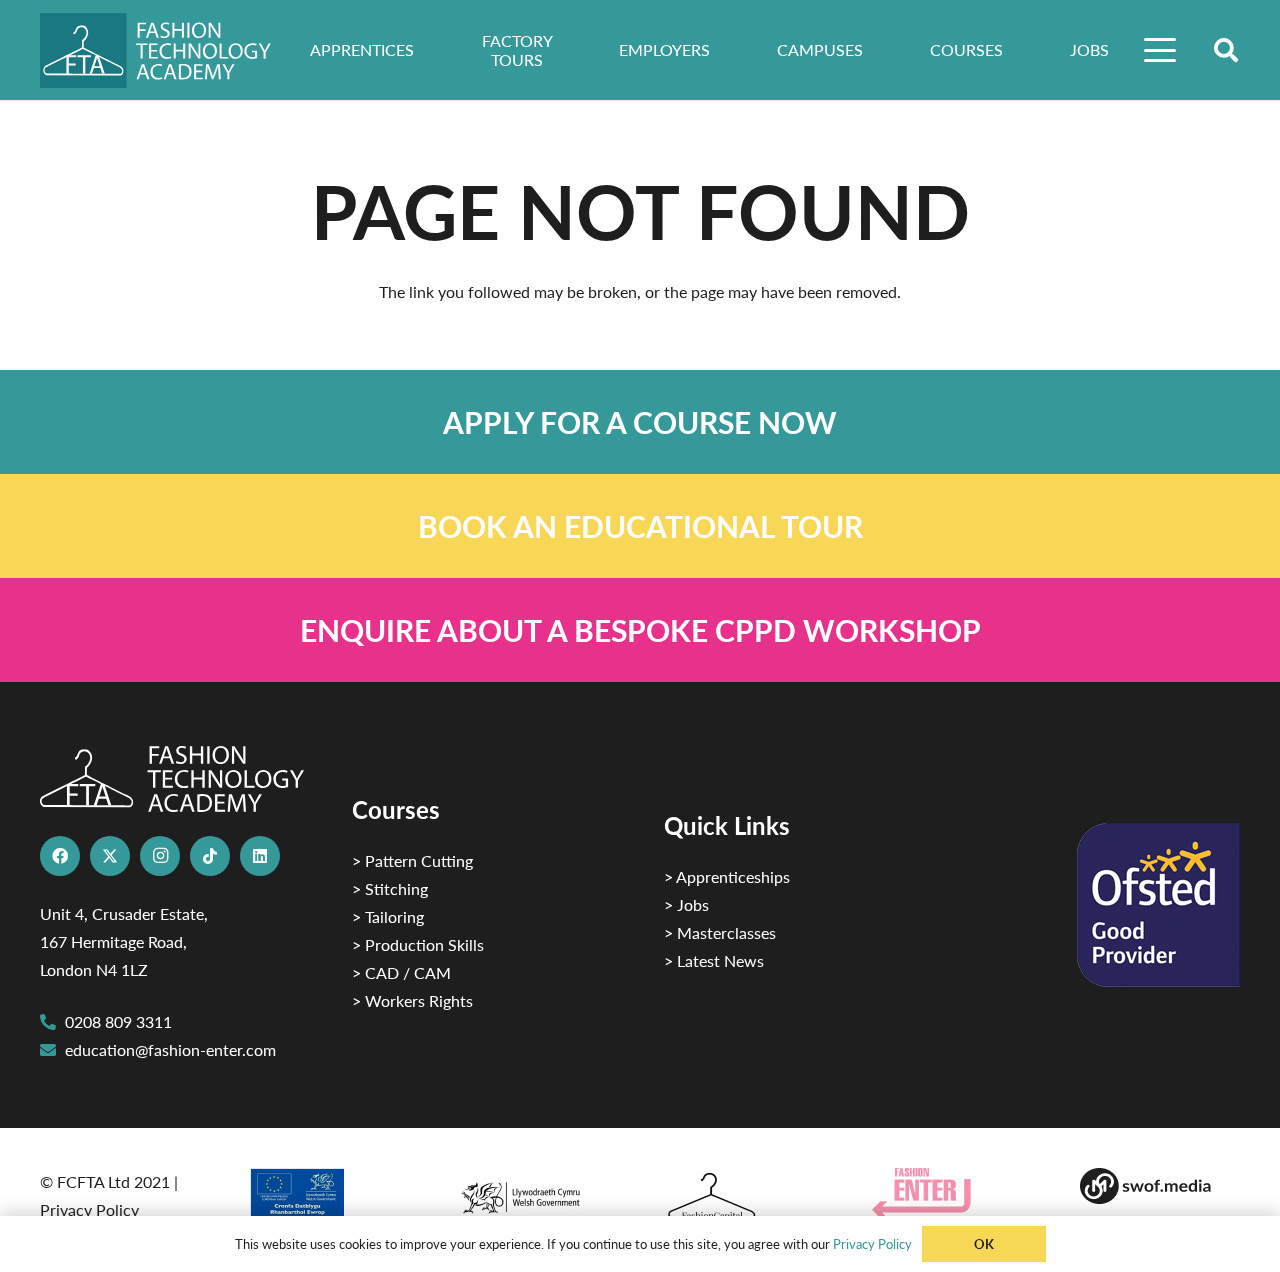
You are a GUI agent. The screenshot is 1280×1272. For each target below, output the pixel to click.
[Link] (640, 422)
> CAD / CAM (401, 972)
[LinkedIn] (260, 856)
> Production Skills (418, 944)
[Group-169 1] (1160, 1186)
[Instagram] (160, 856)
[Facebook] (60, 856)
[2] (328, 1200)
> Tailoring (388, 916)
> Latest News (714, 960)
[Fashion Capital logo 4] (744, 1197)
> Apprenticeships (727, 876)
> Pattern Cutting (412, 860)
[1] (536, 1192)
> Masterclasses (720, 932)
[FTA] (169, 50)
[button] (1161, 50)
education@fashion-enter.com (170, 1049)
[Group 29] (952, 1193)
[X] (110, 856)
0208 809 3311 (118, 1021)
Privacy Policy (89, 1209)
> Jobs (686, 904)
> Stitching (390, 888)
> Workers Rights (412, 1000)
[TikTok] (210, 856)
